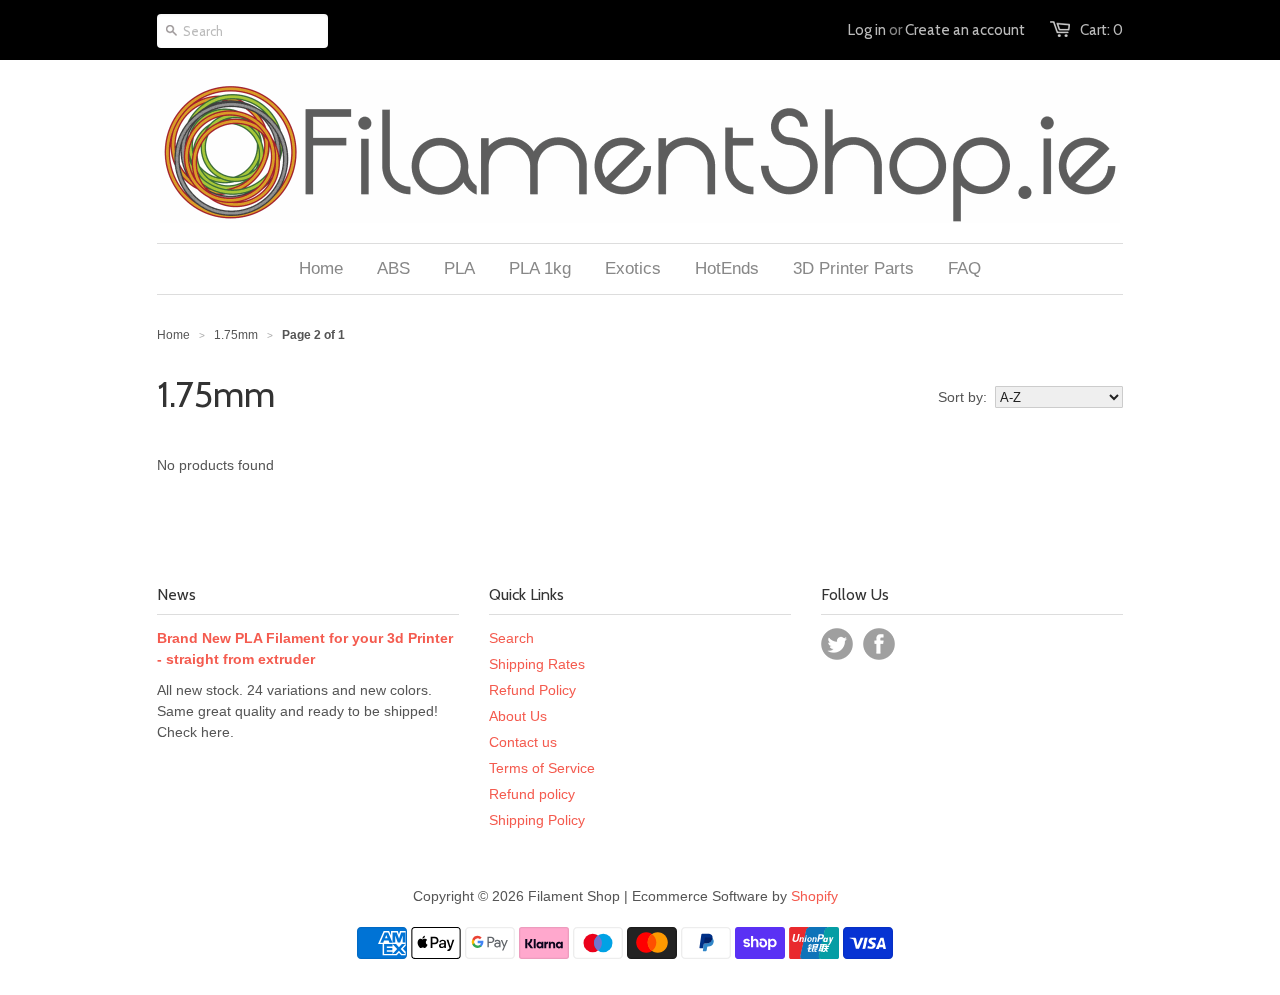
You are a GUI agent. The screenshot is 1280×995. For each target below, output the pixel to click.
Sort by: (962, 397)
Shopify (814, 896)
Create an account (965, 30)
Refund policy (532, 794)
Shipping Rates (537, 664)
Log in (867, 30)
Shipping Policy (537, 820)
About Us (518, 716)
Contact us (523, 742)
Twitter (837, 644)
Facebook (879, 644)
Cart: (1101, 30)
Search (511, 638)
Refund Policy (532, 690)
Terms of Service (542, 768)
